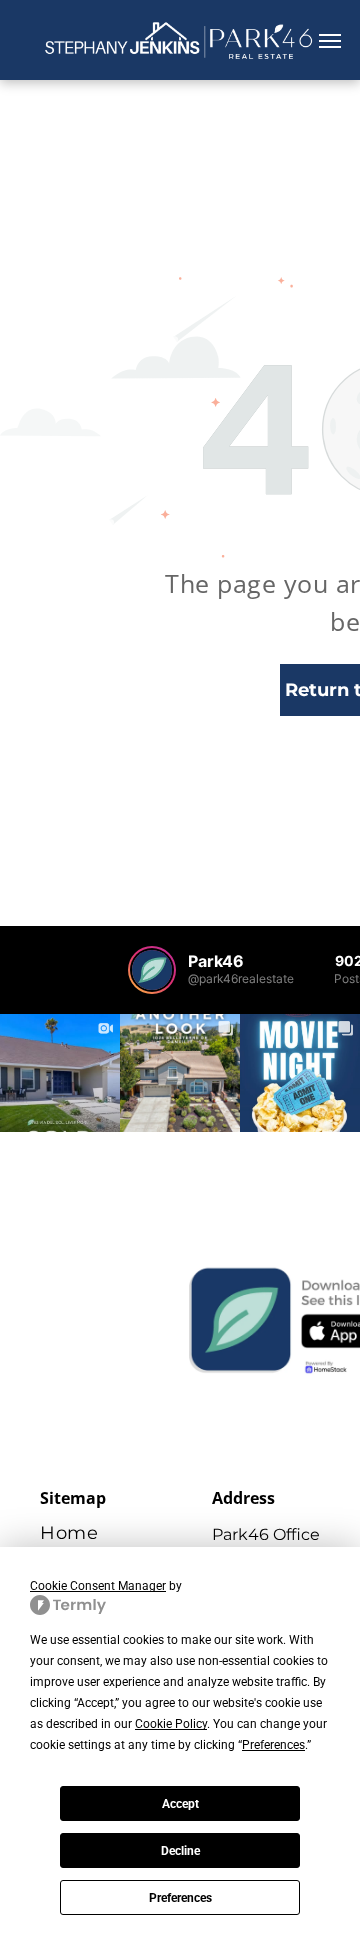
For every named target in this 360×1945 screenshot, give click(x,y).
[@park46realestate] (152, 970)
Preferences (180, 1898)
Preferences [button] (273, 1745)
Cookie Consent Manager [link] (98, 1586)
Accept (180, 1804)
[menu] (330, 41)
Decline (180, 1851)
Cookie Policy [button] (171, 1724)
